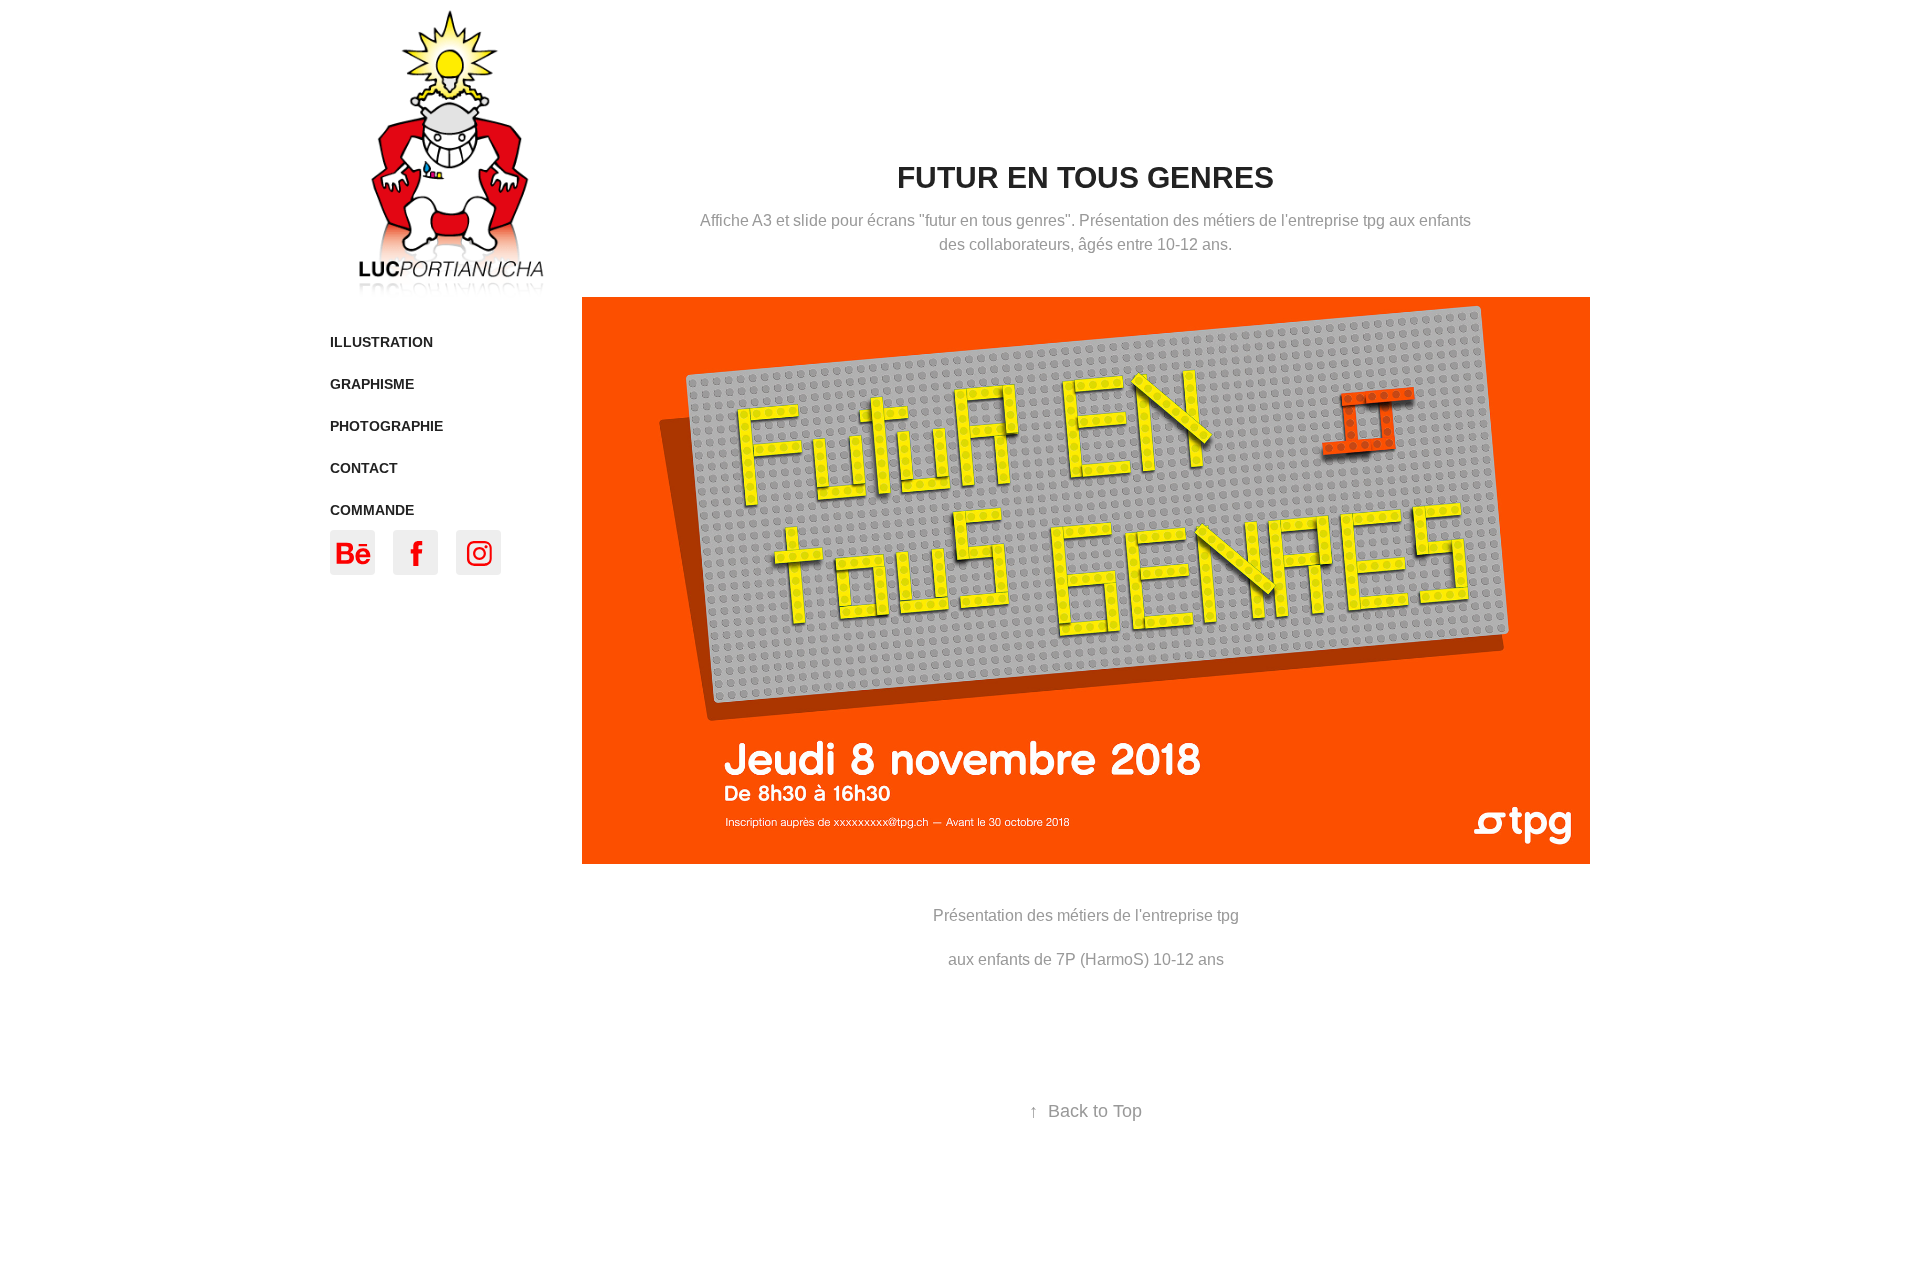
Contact (364, 468)
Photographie (386, 426)
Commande (372, 510)
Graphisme (372, 384)
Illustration (381, 342)
